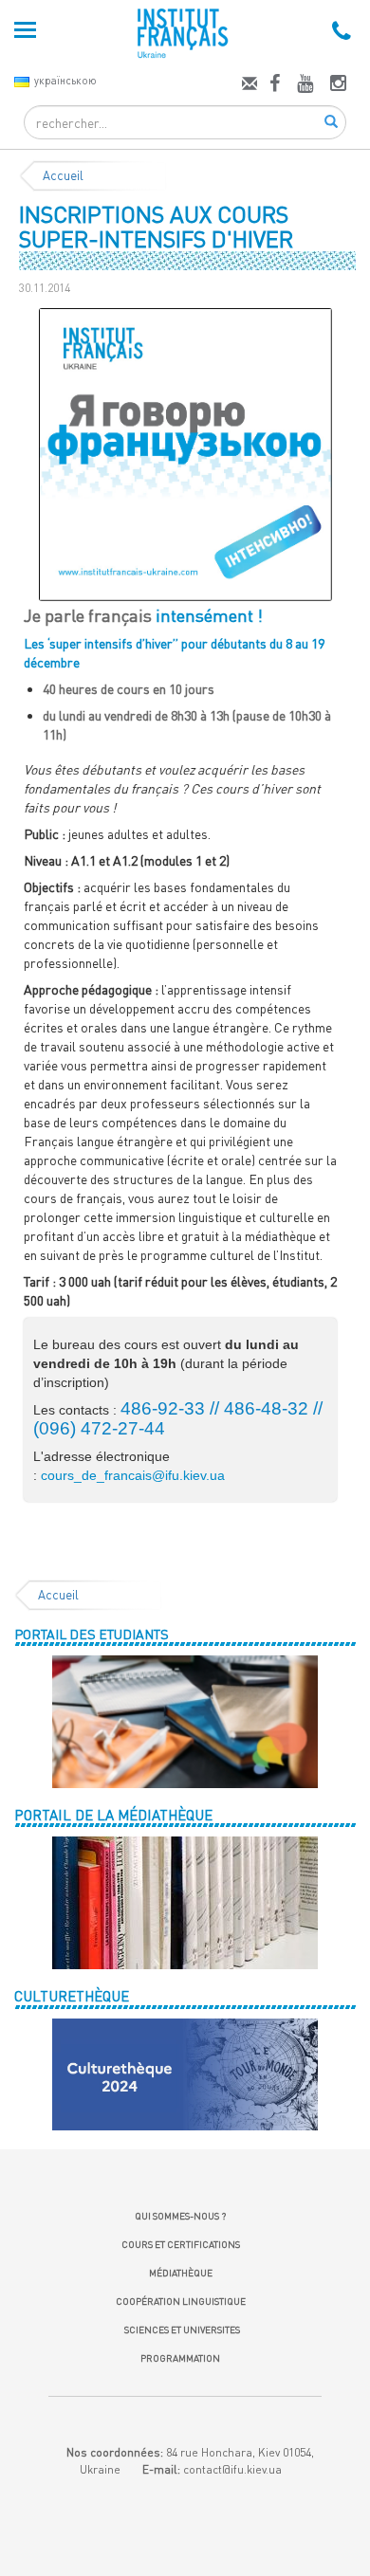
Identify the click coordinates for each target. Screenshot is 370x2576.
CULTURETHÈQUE (72, 1996)
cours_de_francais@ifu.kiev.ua (133, 1475)
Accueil (63, 175)
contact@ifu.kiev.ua (232, 2469)
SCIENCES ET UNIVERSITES (180, 2329)
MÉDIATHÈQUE (181, 2273)
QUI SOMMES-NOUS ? (180, 2216)
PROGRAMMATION (180, 2358)
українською (65, 80)
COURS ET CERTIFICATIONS (181, 2244)
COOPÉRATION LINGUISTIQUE (181, 2301)
